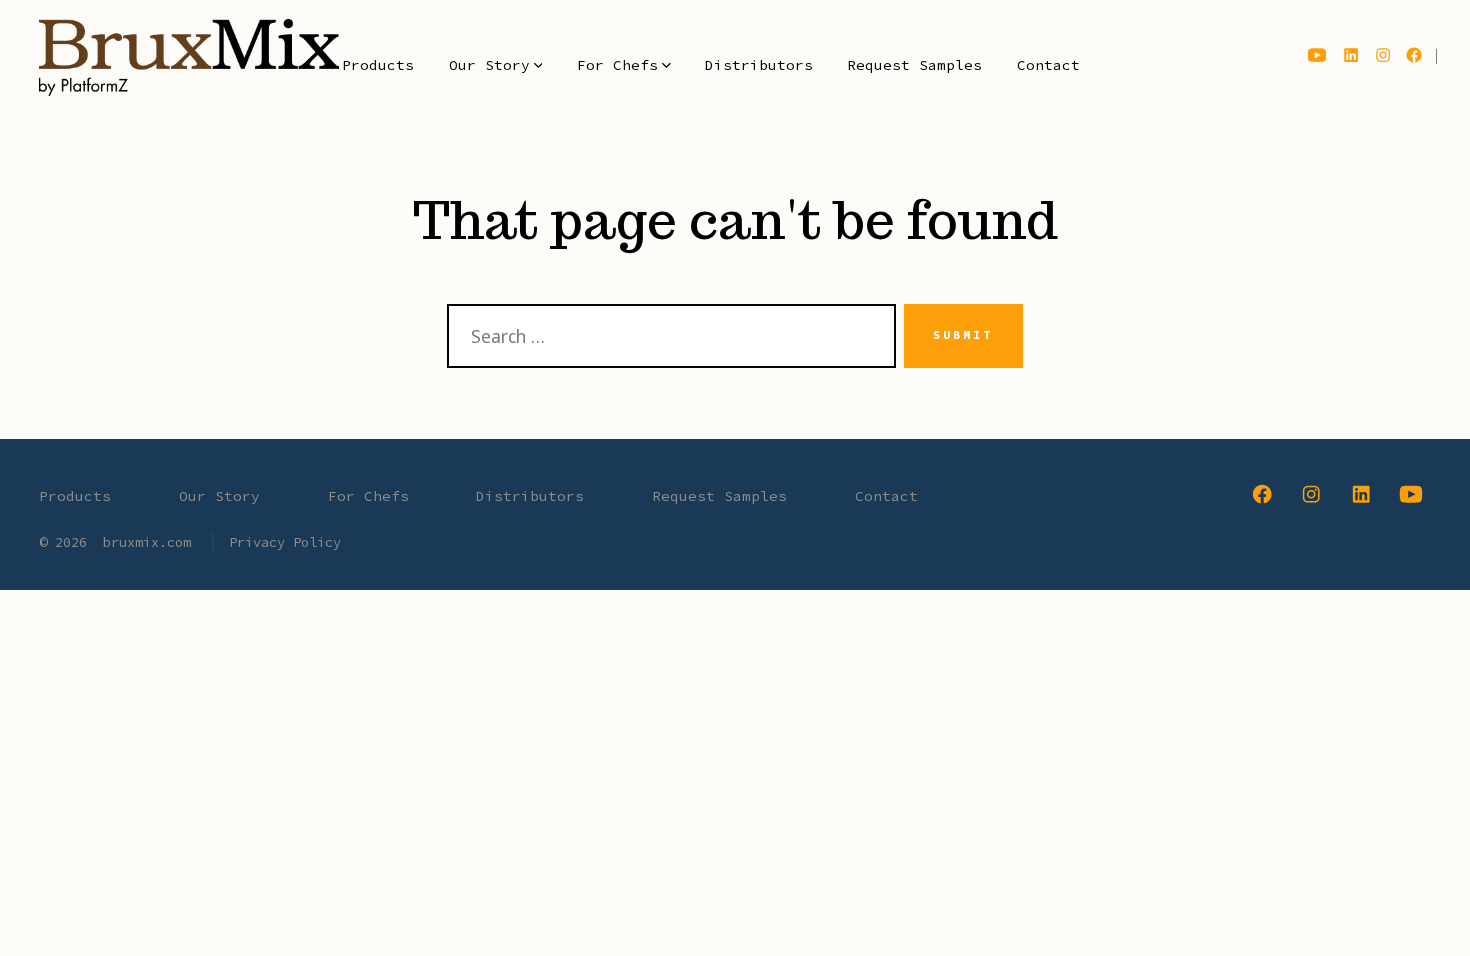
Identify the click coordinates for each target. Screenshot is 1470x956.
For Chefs (617, 65)
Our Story (489, 65)
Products (378, 65)
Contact (1048, 65)
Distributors (759, 65)
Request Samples (914, 65)
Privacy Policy (285, 542)
